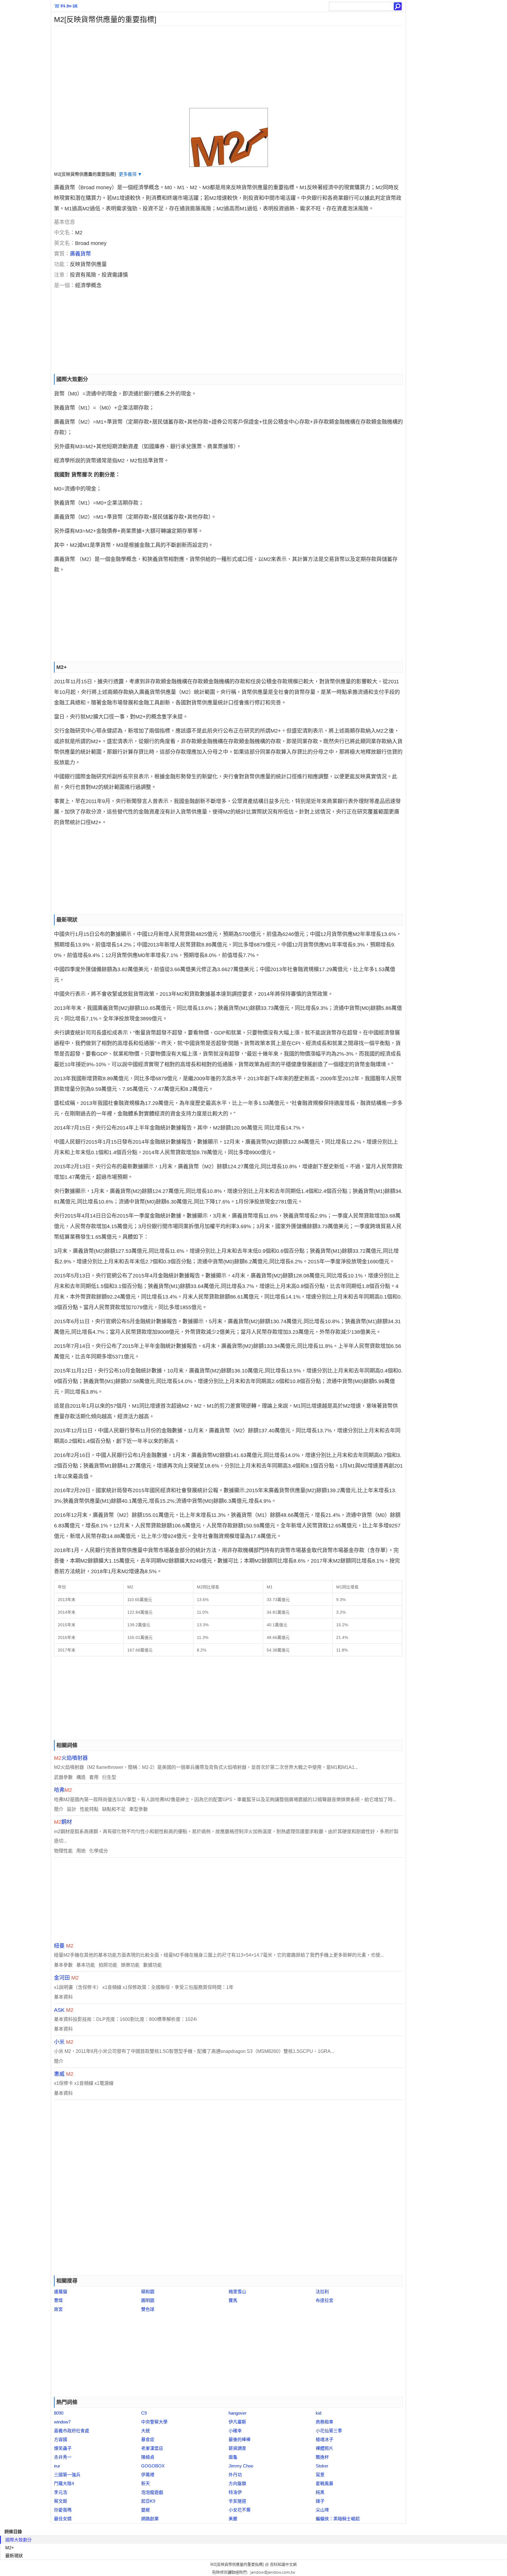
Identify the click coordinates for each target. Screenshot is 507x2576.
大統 (146, 2431)
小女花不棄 (240, 2510)
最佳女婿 (63, 2519)
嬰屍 (146, 2510)
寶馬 (233, 2300)
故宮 (58, 2309)
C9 (144, 2413)
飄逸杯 (322, 2457)
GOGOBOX (153, 2466)
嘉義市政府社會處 (72, 2431)
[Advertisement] (227, 67)
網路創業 (150, 2519)
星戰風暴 (325, 2483)
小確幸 (235, 2431)
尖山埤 (322, 2510)
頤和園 (148, 2292)
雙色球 (148, 2309)
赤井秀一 (63, 2457)
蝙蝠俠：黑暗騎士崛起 (338, 2519)
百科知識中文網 (283, 2564)
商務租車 (325, 2422)
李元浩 (61, 2492)
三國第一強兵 (67, 2475)
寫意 (320, 2475)
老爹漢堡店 (152, 2448)
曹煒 (58, 2300)
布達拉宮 (325, 2300)
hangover (238, 2413)
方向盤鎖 (237, 2483)
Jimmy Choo (241, 2466)
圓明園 (148, 2300)
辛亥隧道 (237, 2501)
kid (318, 2413)
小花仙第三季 (329, 2431)
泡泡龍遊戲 (152, 2492)
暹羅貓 (61, 2292)
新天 (146, 2483)
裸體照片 (325, 2448)
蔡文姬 (61, 2501)
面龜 (233, 2457)
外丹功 (235, 2475)
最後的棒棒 (240, 2439)
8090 (59, 2413)
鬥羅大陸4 (64, 2483)
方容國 (61, 2439)
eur (57, 2466)
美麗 (233, 2519)
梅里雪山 (237, 2292)
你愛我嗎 (63, 2510)
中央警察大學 (154, 2422)
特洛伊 (235, 2492)
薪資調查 (237, 2448)
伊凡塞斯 (237, 2422)
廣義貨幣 (80, 254)
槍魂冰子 (325, 2439)
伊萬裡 (148, 2475)
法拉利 (322, 2292)
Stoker (322, 2466)
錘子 (320, 2501)
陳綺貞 (148, 2457)
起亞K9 (148, 2501)
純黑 (320, 2492)
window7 (62, 2422)
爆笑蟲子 (63, 2448)
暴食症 (148, 2439)
